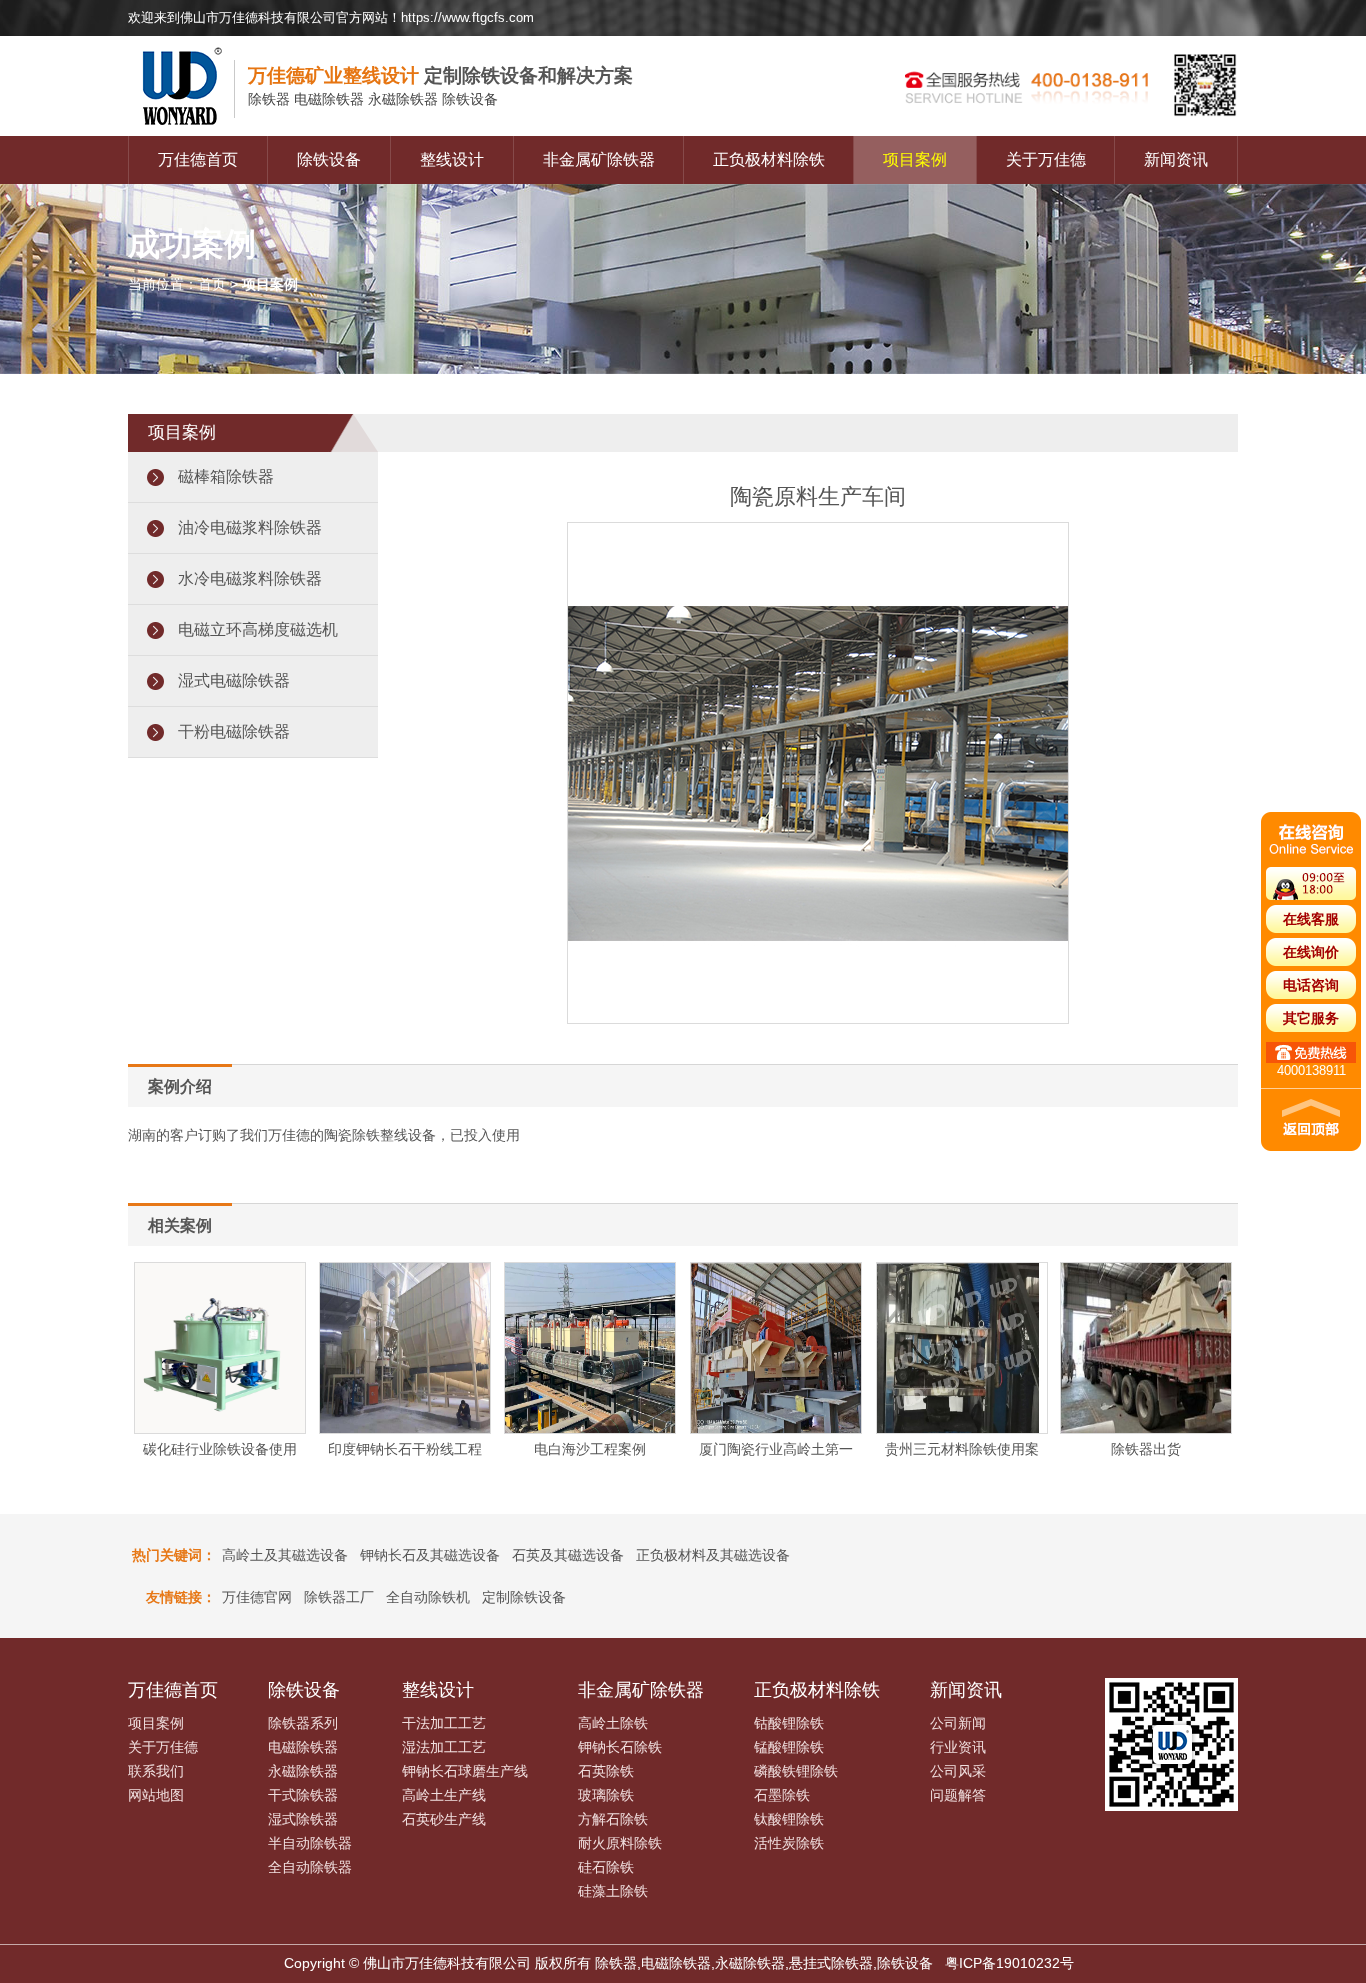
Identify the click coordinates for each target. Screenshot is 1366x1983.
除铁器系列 (303, 1723)
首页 (212, 284)
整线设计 (452, 159)
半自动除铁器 (310, 1843)
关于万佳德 (1046, 159)
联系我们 (156, 1771)
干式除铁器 (303, 1795)
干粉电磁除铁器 (234, 731)
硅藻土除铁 (613, 1891)
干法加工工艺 (444, 1723)
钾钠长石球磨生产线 (465, 1771)
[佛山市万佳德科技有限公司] (188, 131)
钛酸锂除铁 (789, 1819)
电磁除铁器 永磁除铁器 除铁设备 (373, 99)
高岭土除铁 (613, 1723)
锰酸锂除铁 (789, 1747)
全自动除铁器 (310, 1867)
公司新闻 (958, 1723)
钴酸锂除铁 (789, 1723)
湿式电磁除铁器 (234, 680)
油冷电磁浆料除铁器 (250, 527)
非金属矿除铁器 (599, 159)
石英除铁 (606, 1771)
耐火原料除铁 (620, 1843)
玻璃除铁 (606, 1795)
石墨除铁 (782, 1795)
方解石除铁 (613, 1819)
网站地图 (156, 1795)
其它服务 (1311, 1018)
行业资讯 (958, 1747)
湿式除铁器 (303, 1819)
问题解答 (958, 1795)
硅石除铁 (606, 1867)
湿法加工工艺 (444, 1747)
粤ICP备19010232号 (1009, 1963)
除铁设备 (329, 159)
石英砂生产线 (444, 1819)
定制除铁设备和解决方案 (440, 75)
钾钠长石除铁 (620, 1747)
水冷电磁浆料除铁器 (250, 578)
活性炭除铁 (789, 1843)
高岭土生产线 (444, 1795)
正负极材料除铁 (769, 159)
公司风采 (958, 1771)
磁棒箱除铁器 (226, 476)
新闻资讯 (1176, 159)
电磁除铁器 (303, 1747)
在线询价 (1311, 952)
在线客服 (1311, 919)
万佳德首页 (198, 159)
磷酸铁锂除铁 (796, 1771)
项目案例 (915, 159)
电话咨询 (1311, 985)
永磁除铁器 (303, 1771)
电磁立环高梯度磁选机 (258, 629)
